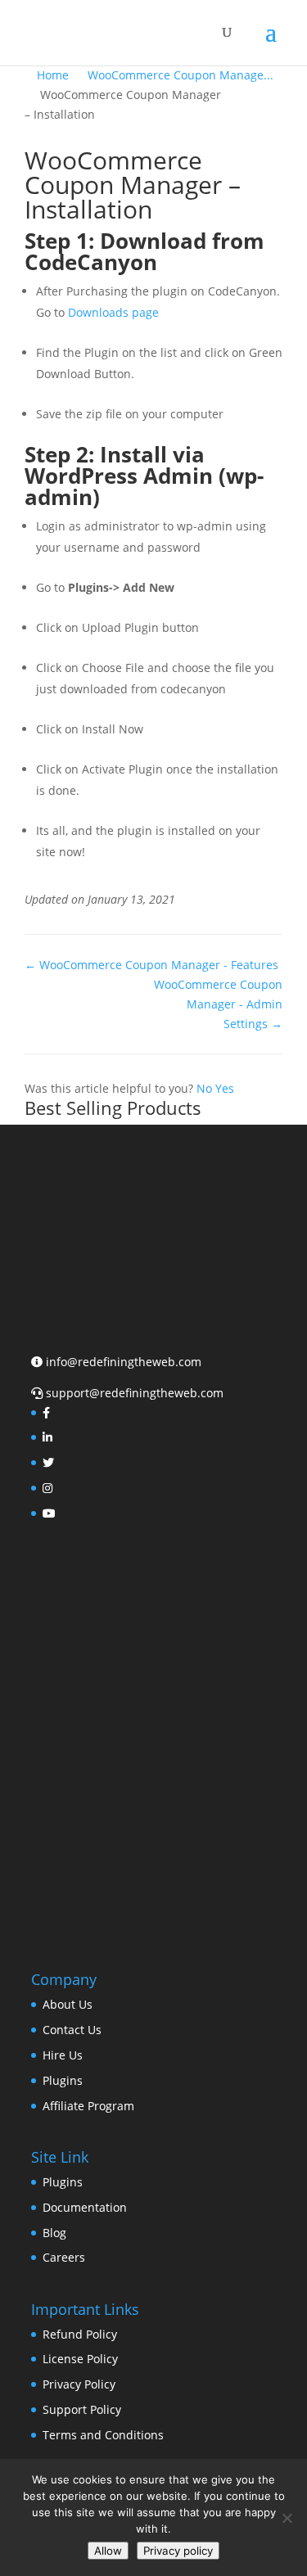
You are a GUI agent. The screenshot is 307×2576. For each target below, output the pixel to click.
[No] (287, 2518)
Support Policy (82, 2409)
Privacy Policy (79, 2384)
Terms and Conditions (103, 2435)
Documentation (85, 2207)
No (206, 1088)
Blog (54, 2233)
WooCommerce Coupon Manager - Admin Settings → (218, 1004)
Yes (225, 1088)
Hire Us (63, 2055)
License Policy (80, 2359)
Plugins (63, 2080)
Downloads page (113, 312)
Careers (64, 2257)
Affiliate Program (88, 2106)
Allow (108, 2551)
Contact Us (72, 2030)
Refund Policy (80, 2334)
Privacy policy (178, 2551)
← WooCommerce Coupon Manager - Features (151, 965)
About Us (68, 2004)
